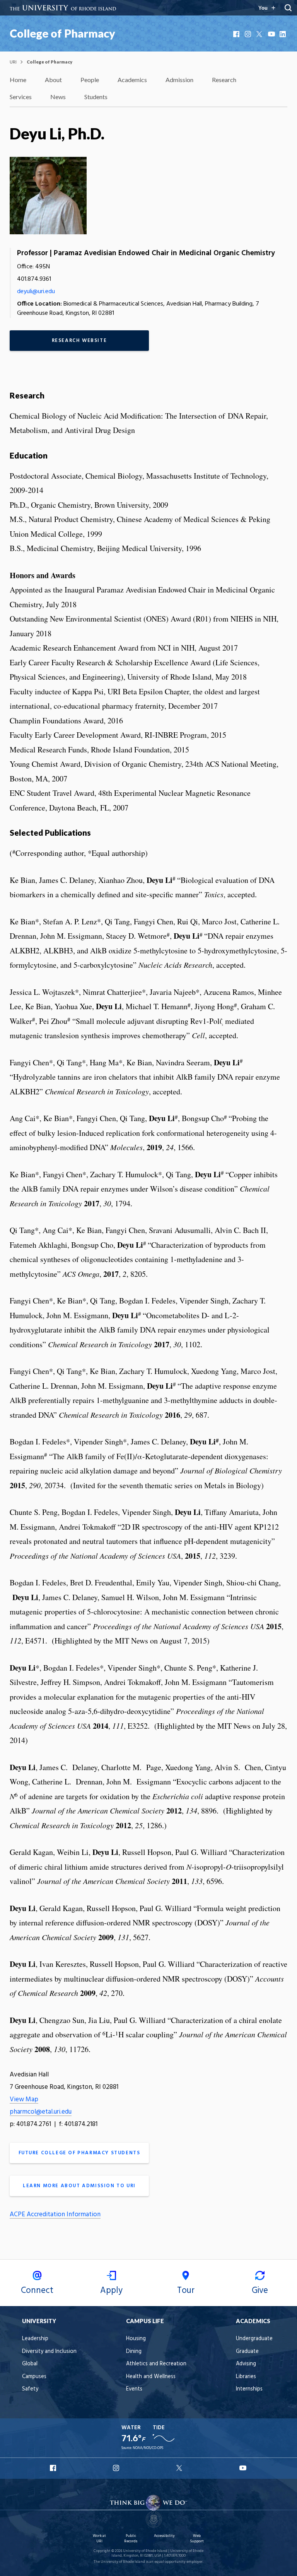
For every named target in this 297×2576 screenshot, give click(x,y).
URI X (180, 2468)
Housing (136, 2339)
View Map (24, 2099)
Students (96, 97)
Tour (186, 2291)
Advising (246, 2364)
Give (260, 2291)
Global (30, 2364)
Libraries (246, 2377)
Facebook (237, 34)
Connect (37, 2291)
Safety (30, 2389)
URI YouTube (243, 2468)
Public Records (131, 2539)
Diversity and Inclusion (49, 2352)
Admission (179, 80)
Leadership (35, 2339)
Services (21, 97)
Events (134, 2389)
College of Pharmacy (62, 33)
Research (224, 80)
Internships (249, 2389)
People (90, 80)
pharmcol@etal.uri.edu (41, 2112)
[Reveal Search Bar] (288, 8)
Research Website (79, 341)
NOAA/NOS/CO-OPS (148, 2448)
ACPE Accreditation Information (55, 2215)
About (53, 80)
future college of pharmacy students (79, 2153)
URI (13, 62)
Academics (132, 80)
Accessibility (164, 2536)
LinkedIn (283, 34)
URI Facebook (54, 2468)
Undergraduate (254, 2339)
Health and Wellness (151, 2377)
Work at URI (99, 2539)
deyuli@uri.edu (36, 292)
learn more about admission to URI (79, 2186)
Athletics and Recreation (156, 2364)
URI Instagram (117, 2468)
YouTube (272, 34)
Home (18, 80)
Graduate (247, 2352)
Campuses (34, 2377)
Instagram (249, 34)
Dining (134, 2352)
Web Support (197, 2539)
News (58, 97)
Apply (111, 2291)
